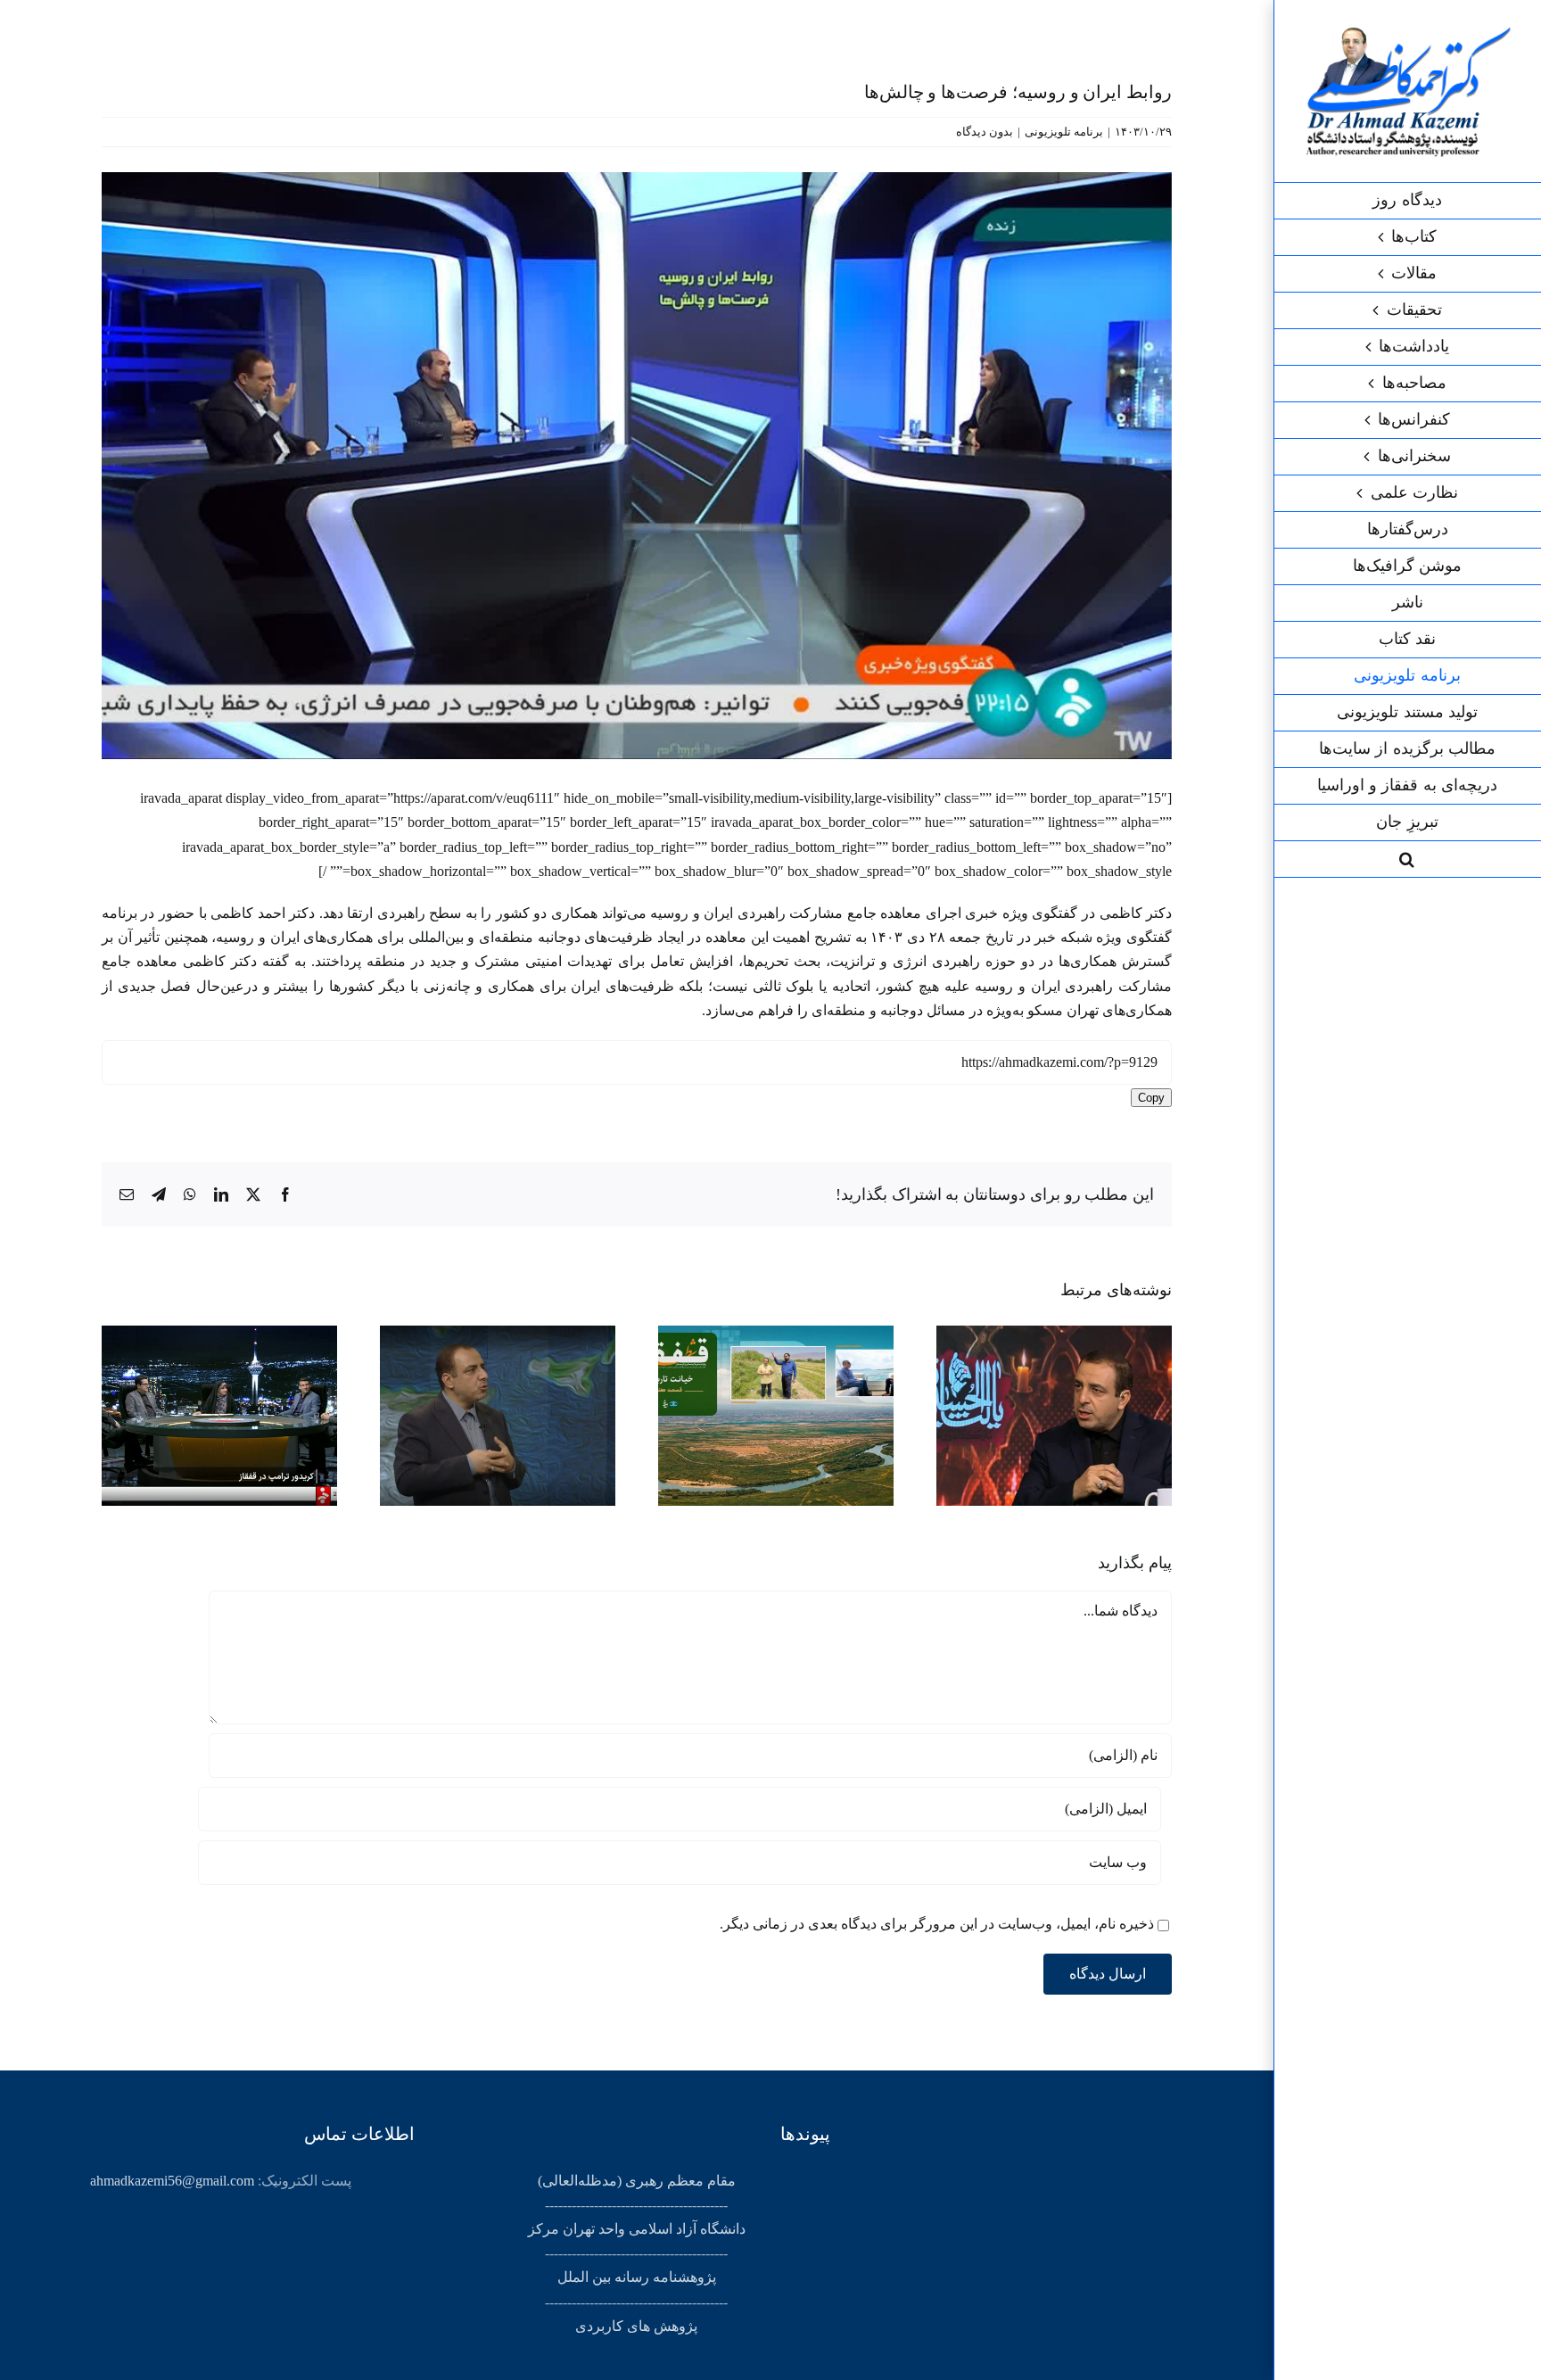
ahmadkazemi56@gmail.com (172, 2181)
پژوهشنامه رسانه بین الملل (637, 2277)
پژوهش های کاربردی (636, 2326)
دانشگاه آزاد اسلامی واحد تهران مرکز (637, 2229)
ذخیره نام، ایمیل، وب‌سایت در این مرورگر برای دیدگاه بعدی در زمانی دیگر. (937, 1924)
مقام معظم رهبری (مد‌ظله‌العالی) (637, 2181)
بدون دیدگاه (985, 132)
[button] (1407, 859)
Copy (1151, 1098)
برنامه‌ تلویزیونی (1064, 132)
